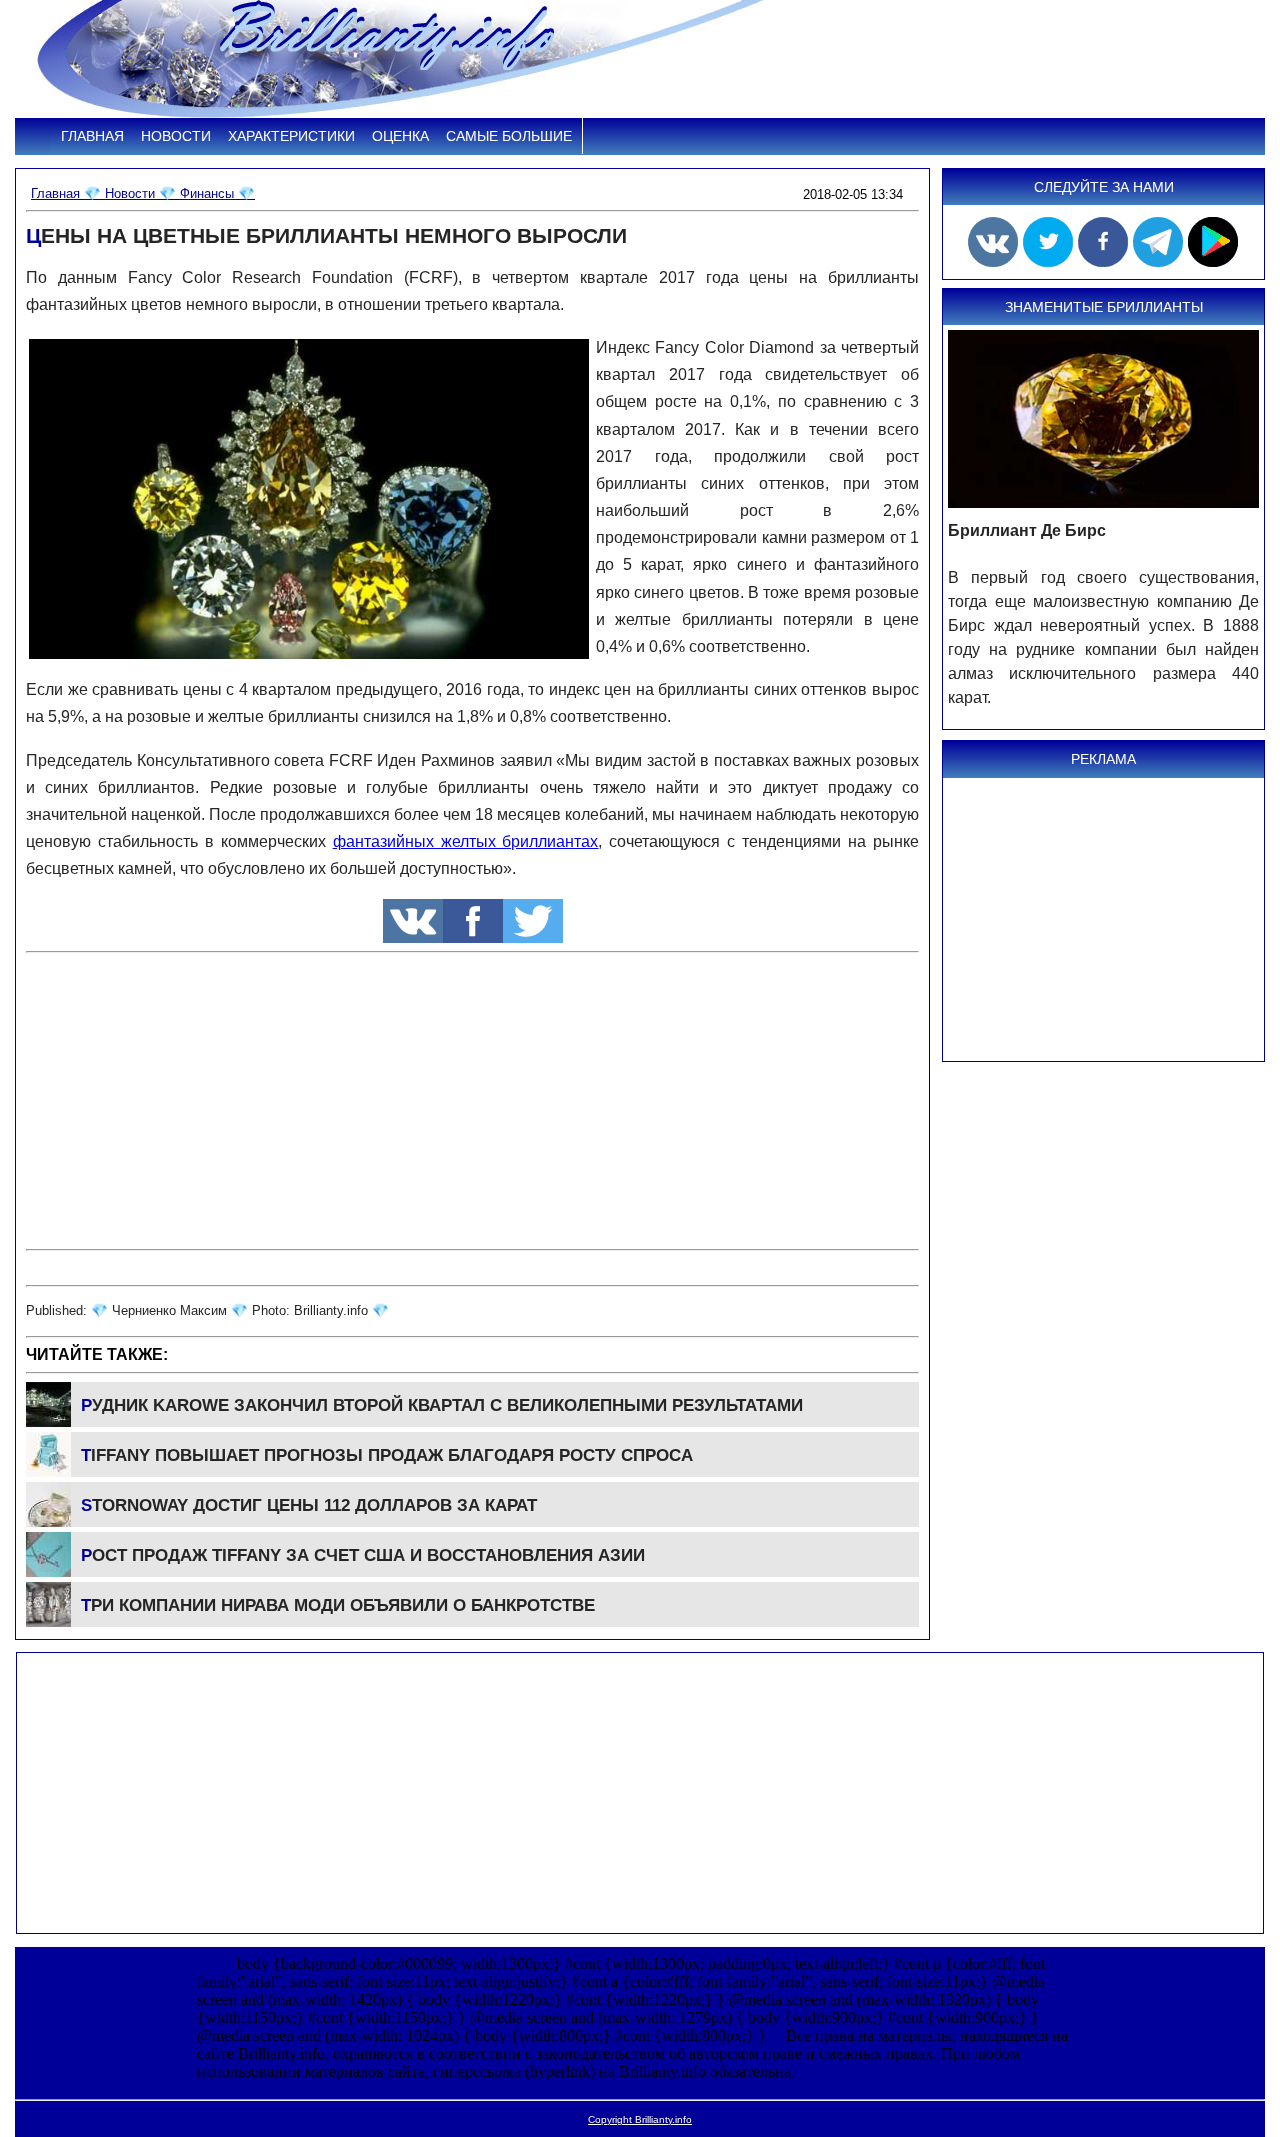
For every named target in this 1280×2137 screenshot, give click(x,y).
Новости (176, 136)
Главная (92, 136)
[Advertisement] (472, 1101)
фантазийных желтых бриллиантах (466, 841)
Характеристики (291, 136)
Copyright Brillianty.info (640, 2119)
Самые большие (509, 136)
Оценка (400, 136)
